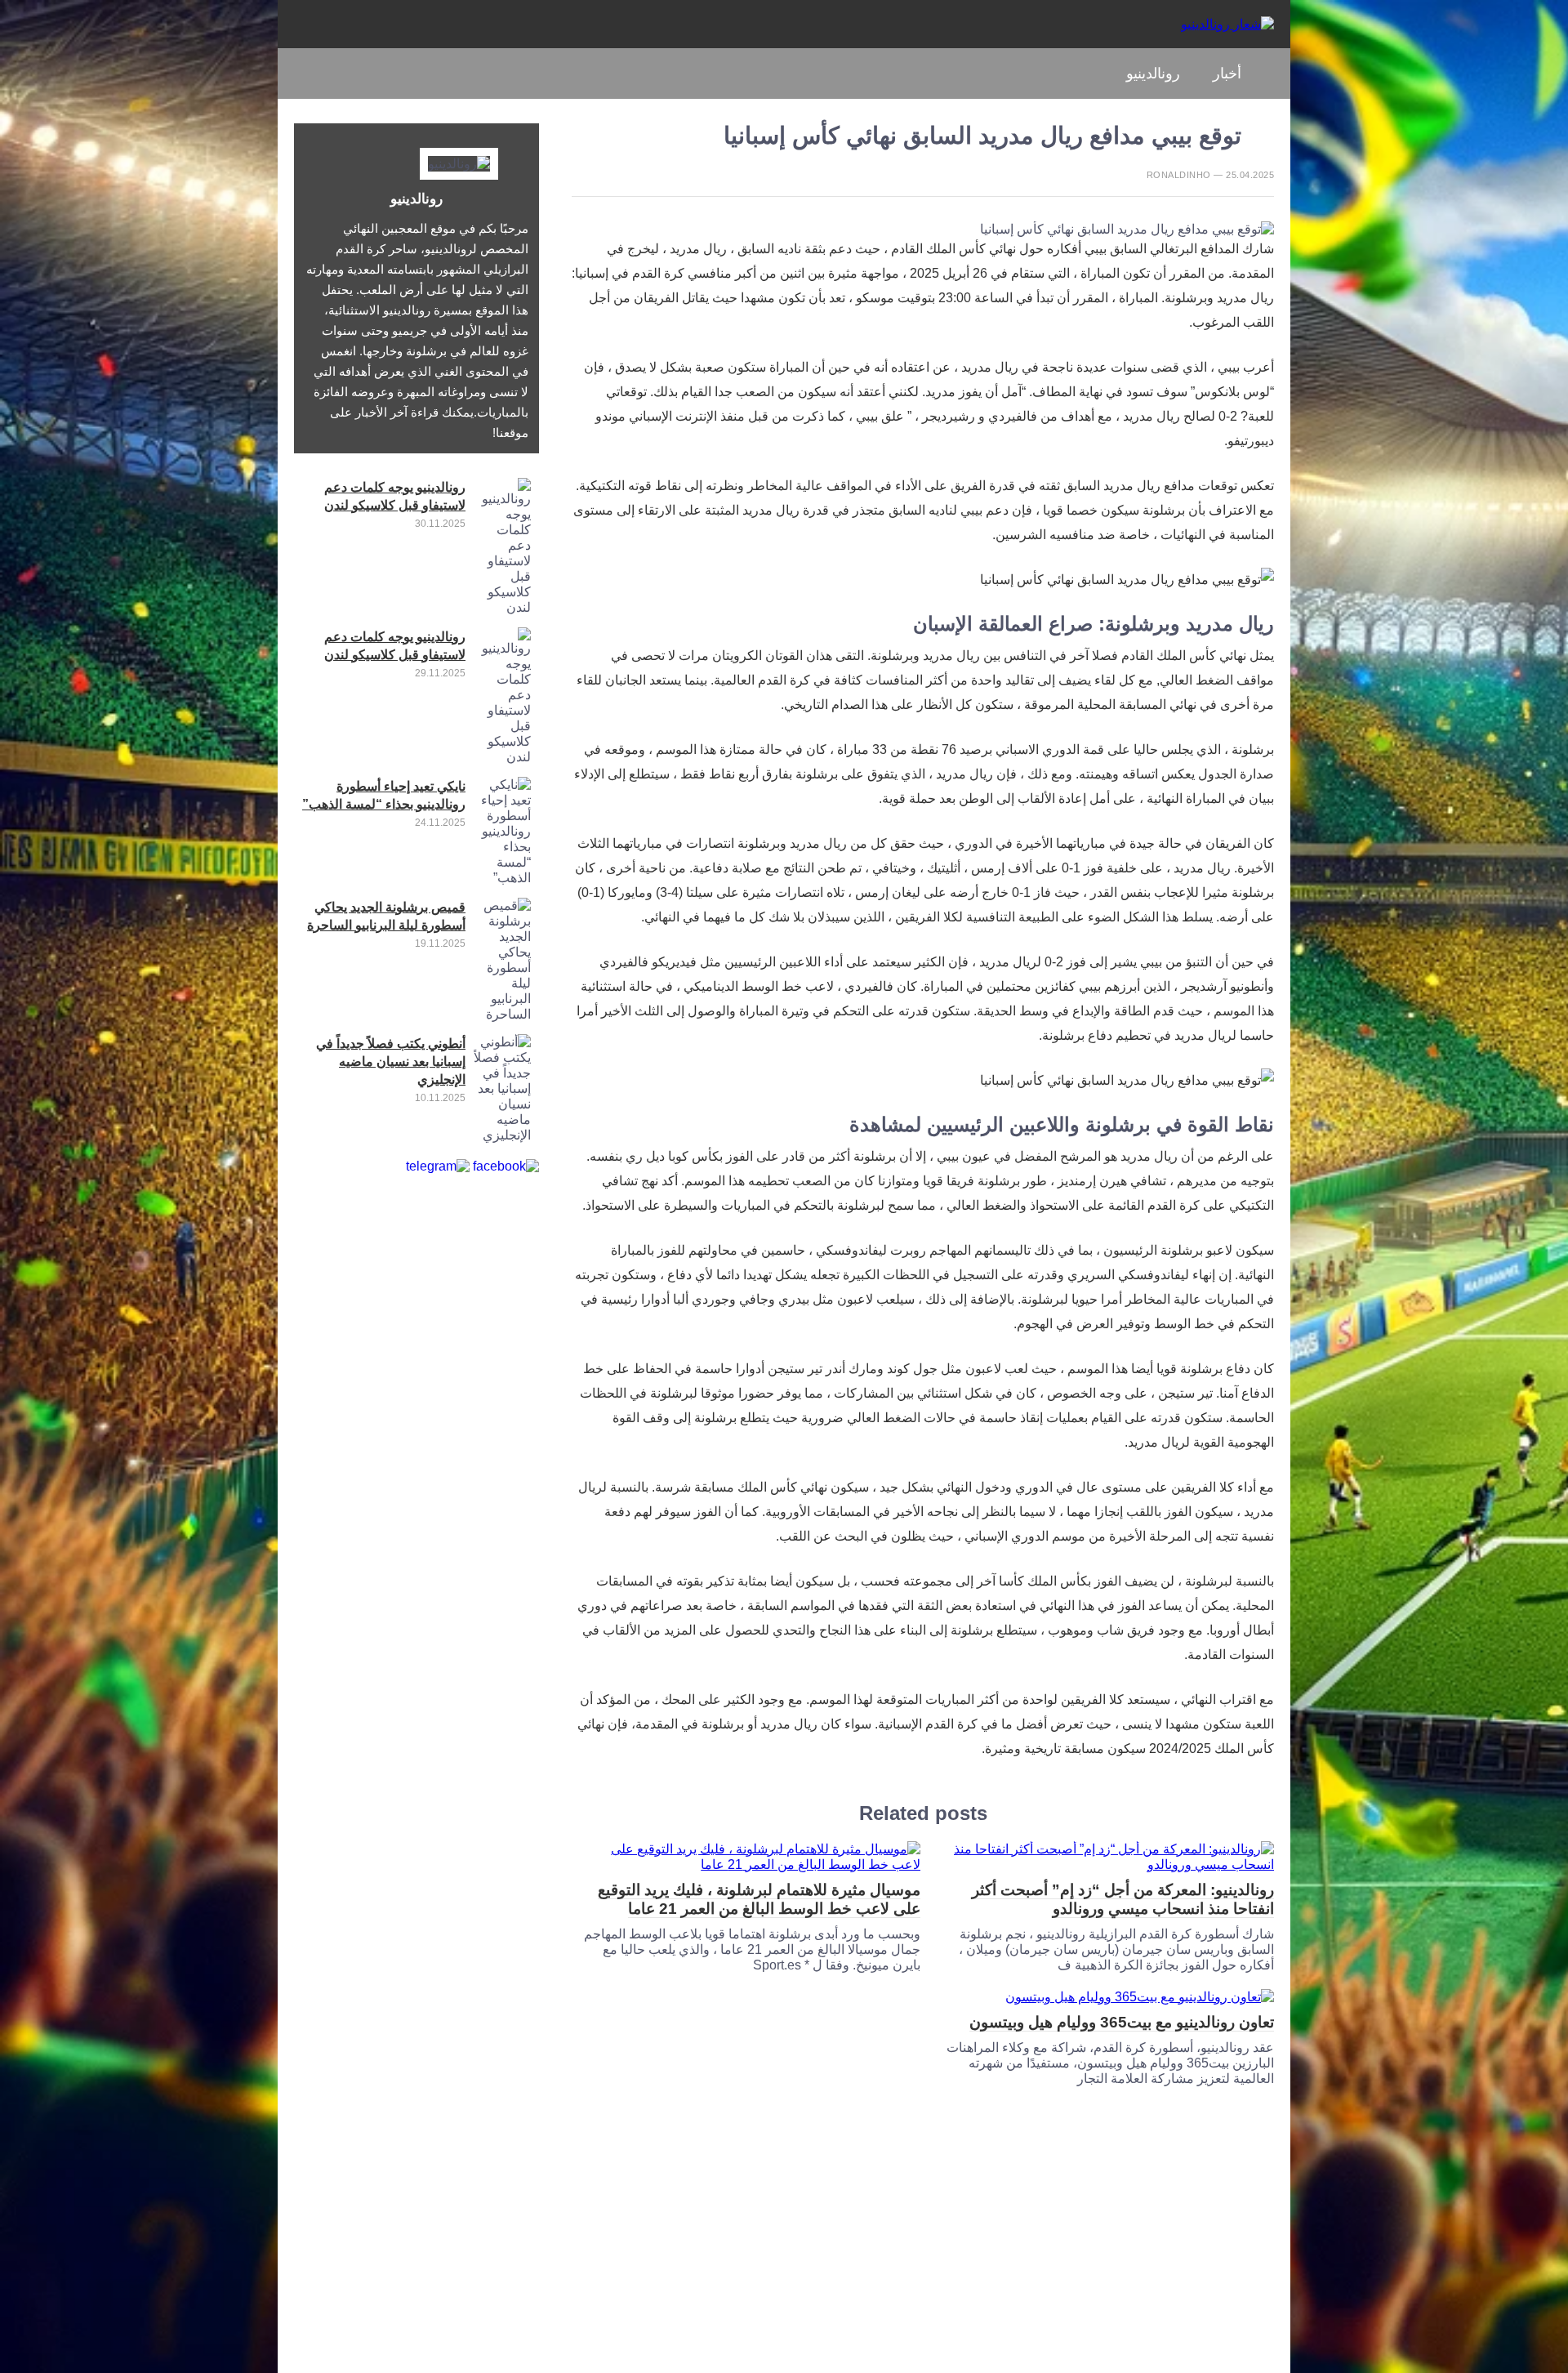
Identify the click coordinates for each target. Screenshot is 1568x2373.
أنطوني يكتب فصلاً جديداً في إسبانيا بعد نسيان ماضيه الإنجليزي (391, 1062)
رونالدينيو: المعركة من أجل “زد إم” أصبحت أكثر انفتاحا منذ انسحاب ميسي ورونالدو (1123, 1899)
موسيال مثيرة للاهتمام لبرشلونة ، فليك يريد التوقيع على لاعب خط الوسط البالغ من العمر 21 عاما (759, 1899)
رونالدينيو (1153, 74)
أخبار (1227, 74)
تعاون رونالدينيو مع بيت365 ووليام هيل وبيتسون (1122, 2022)
